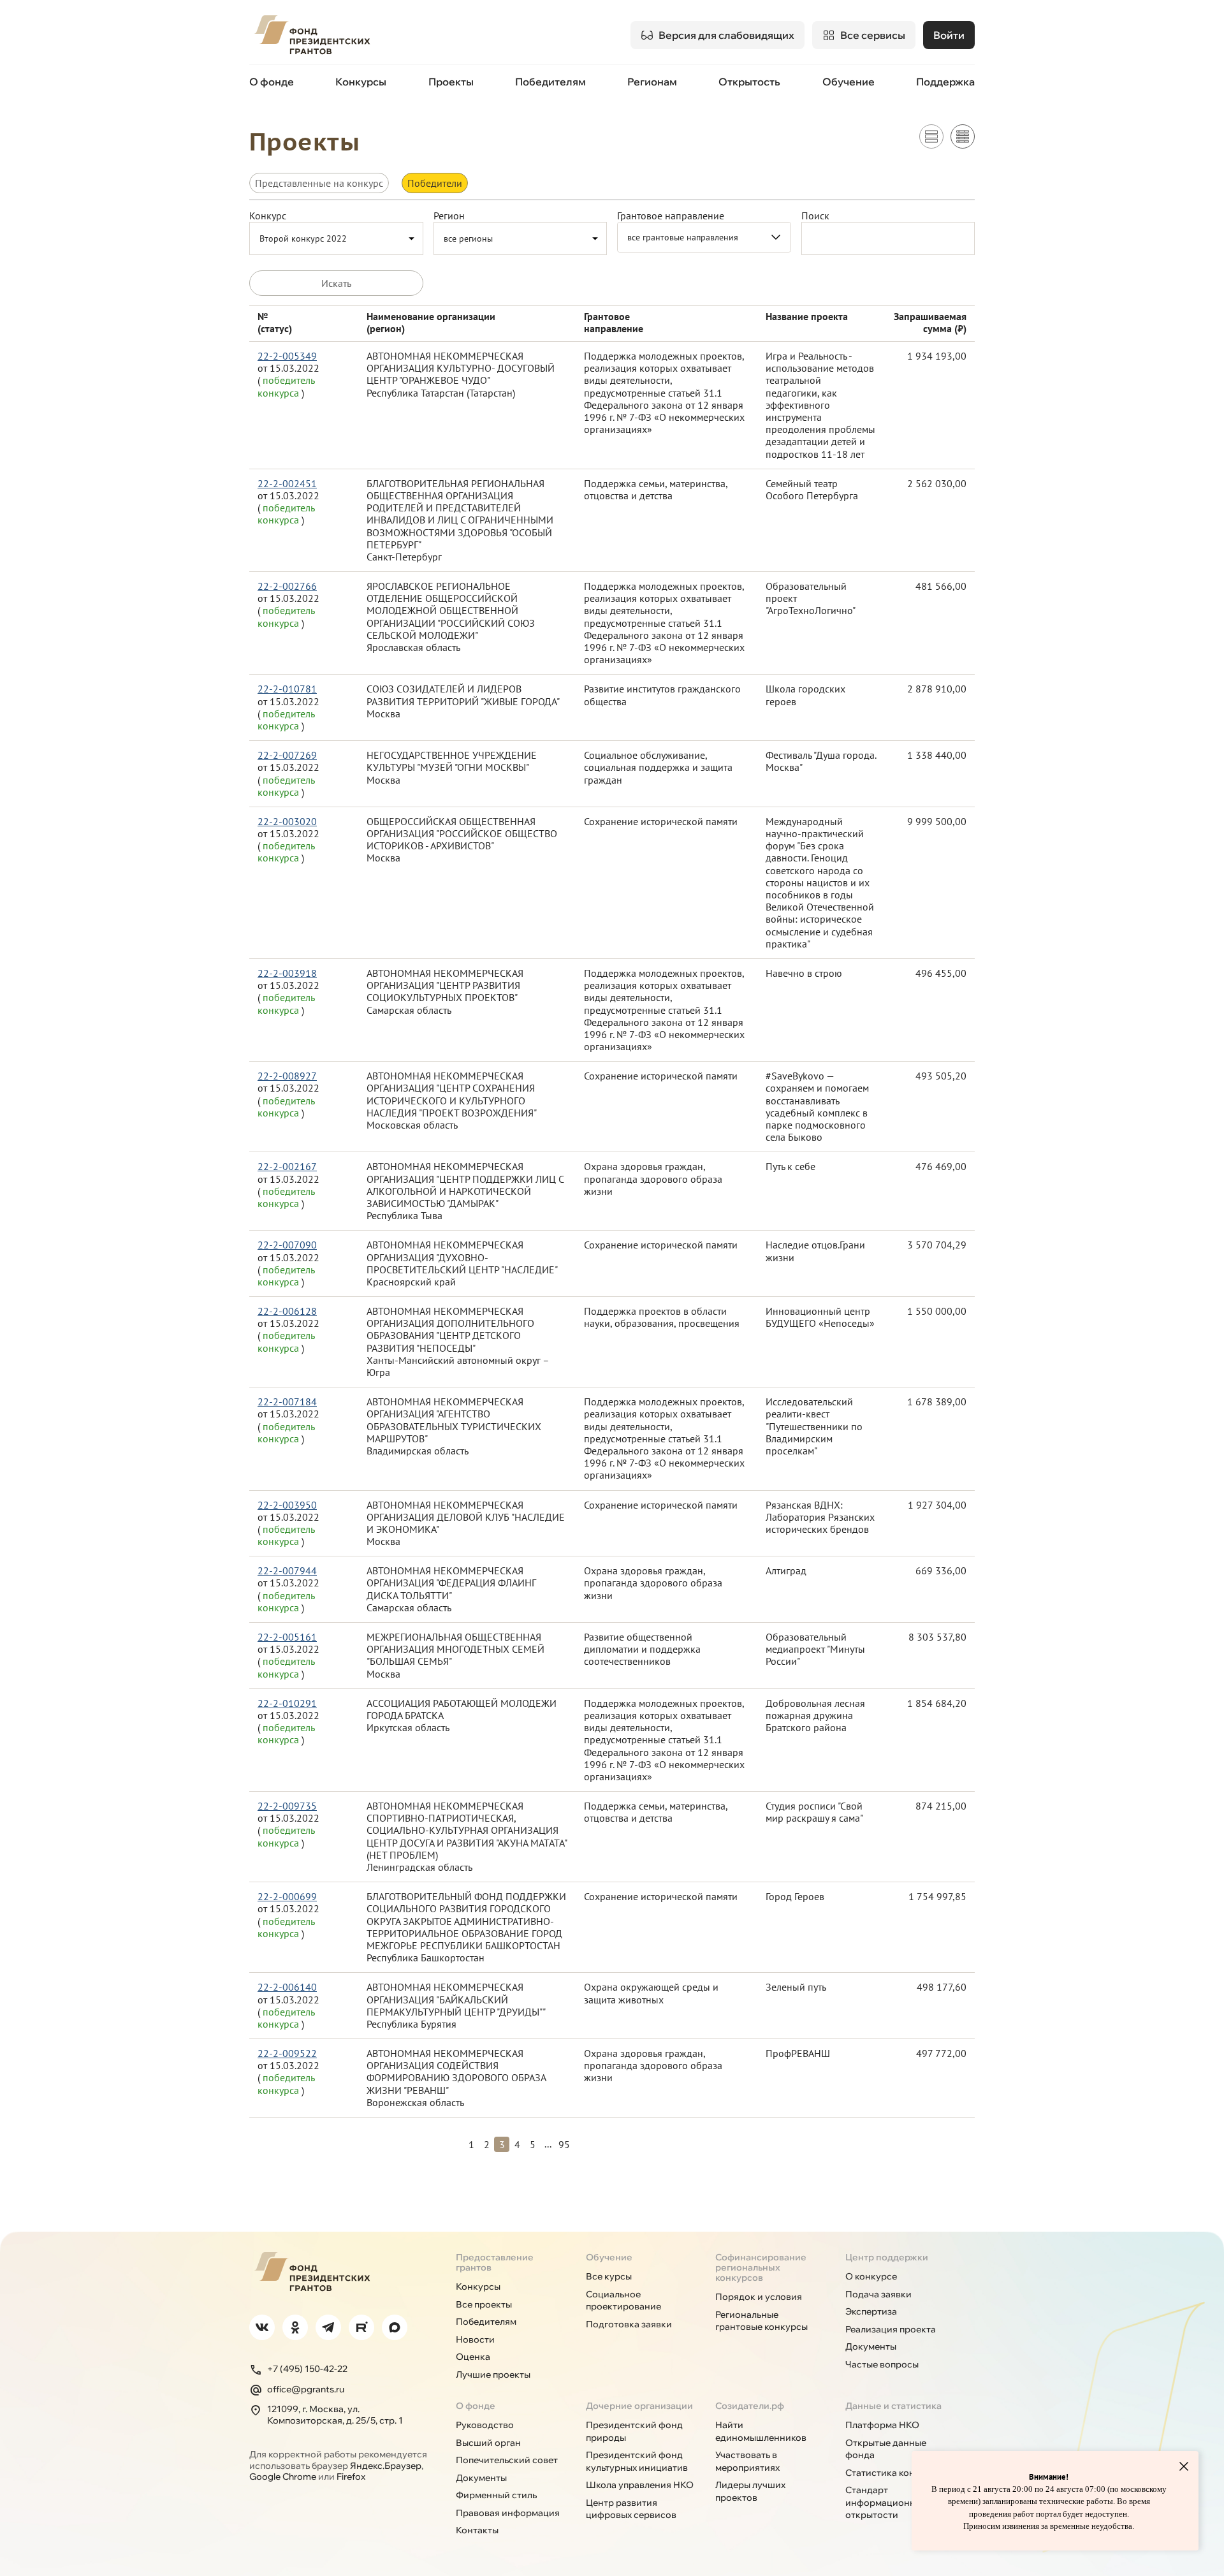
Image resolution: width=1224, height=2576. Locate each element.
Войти (949, 35)
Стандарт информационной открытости (886, 2502)
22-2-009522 (287, 2053)
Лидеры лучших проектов (750, 2491)
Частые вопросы (882, 2364)
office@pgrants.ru (306, 2389)
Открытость (749, 82)
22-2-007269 (287, 755)
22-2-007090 (287, 1245)
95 (564, 2144)
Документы (871, 2346)
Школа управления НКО (640, 2485)
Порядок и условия (759, 2297)
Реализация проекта (891, 2329)
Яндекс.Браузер (386, 2466)
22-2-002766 (287, 586)
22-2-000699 (287, 1897)
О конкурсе (871, 2276)
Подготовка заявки (629, 2324)
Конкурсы (361, 82)
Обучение (849, 82)
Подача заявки (878, 2294)
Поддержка (945, 82)
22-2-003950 (287, 1505)
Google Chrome (283, 2477)
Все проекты (484, 2304)
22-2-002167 (287, 1167)
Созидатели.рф (750, 2406)
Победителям (550, 82)
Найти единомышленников (761, 2431)
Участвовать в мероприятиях (747, 2461)
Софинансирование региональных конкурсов (761, 2267)
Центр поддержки (887, 2257)
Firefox (351, 2477)
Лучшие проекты (493, 2375)
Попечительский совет (507, 2460)
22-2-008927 (287, 1076)
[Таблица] (963, 136)
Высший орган (488, 2443)
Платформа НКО (882, 2425)
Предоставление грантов (495, 2262)
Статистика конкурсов (896, 2473)
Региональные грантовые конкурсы (761, 2321)
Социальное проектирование (623, 2301)
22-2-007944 (287, 1571)
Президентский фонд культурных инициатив (637, 2461)
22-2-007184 (287, 1402)
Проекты (451, 82)
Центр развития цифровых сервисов (631, 2509)
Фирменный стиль (496, 2495)
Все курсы (609, 2276)
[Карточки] (931, 136)
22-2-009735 (287, 1806)
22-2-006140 (287, 1987)
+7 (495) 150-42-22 (307, 2369)
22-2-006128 (287, 1311)
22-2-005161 (287, 1637)
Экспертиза (871, 2311)
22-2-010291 (287, 1703)
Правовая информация (508, 2513)
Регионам (652, 82)
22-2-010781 (287, 689)
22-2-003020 (287, 822)
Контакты (477, 2530)
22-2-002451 (287, 484)
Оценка (473, 2357)
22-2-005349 (287, 356)
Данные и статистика (893, 2406)
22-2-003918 (287, 973)
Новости (475, 2339)
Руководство (485, 2425)
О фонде (272, 82)
